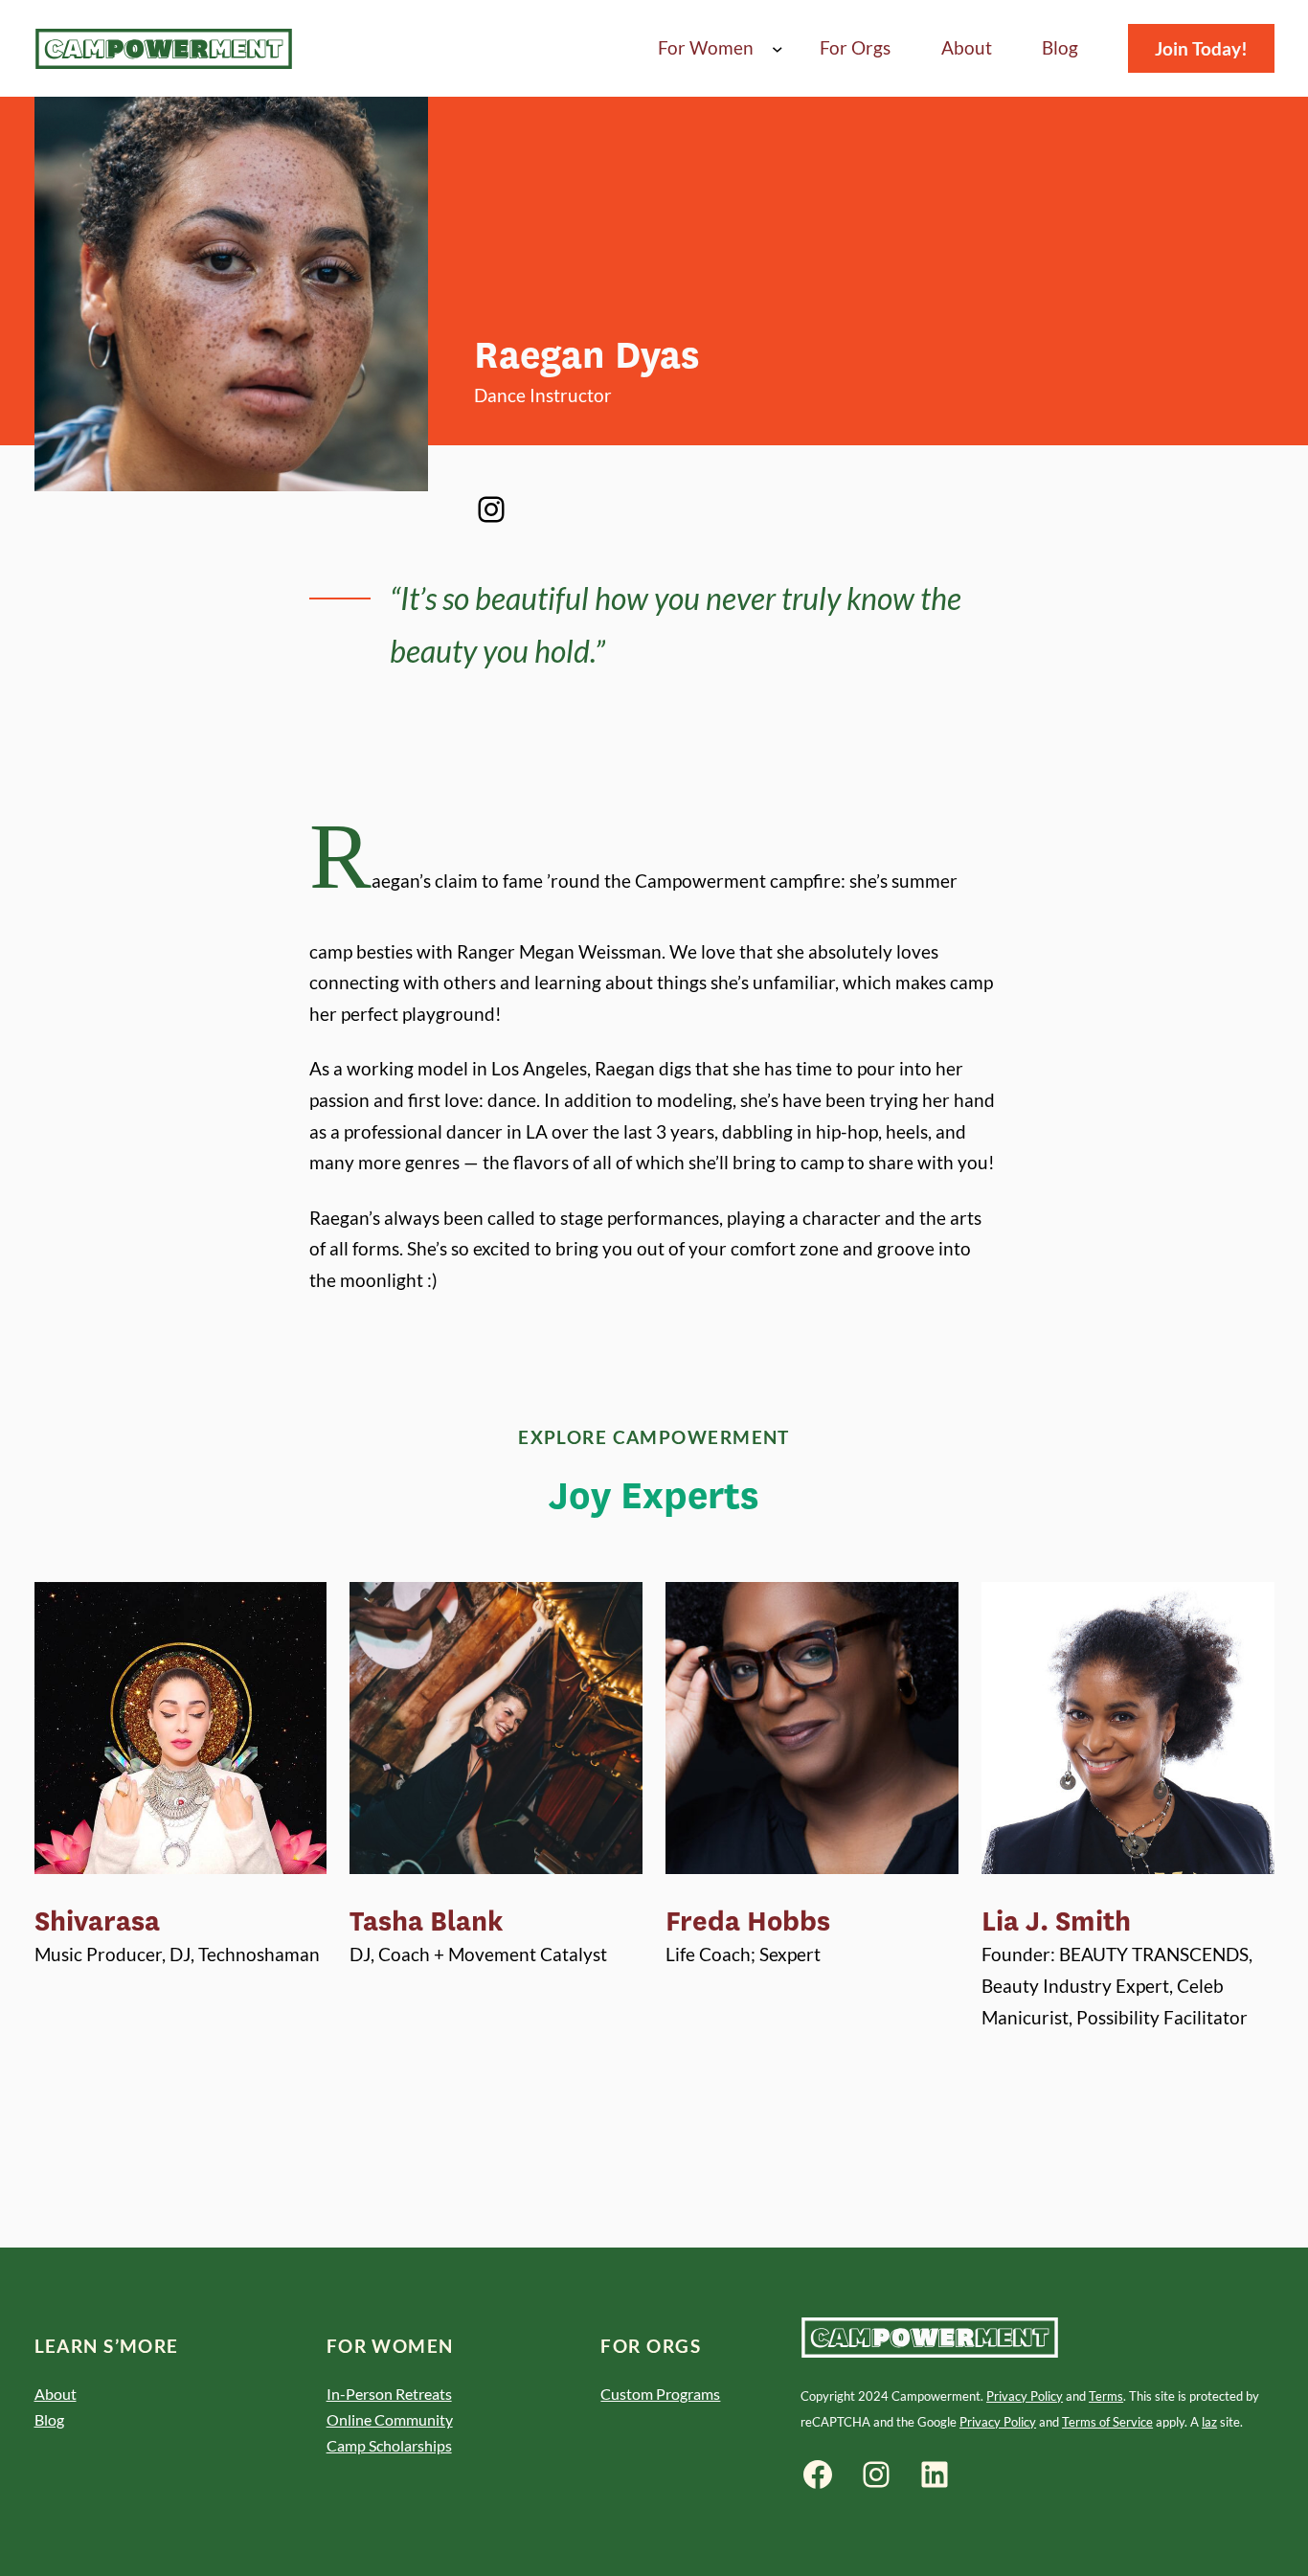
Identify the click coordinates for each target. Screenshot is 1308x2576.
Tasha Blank (427, 1922)
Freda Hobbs (748, 1922)
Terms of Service (1107, 2422)
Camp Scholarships (389, 2445)
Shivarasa (97, 1922)
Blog (49, 2419)
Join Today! (1201, 48)
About (56, 2394)
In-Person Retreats (389, 2394)
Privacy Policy (1025, 2396)
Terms (1106, 2396)
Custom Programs (660, 2394)
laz (1209, 2422)
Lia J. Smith (1056, 1922)
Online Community (390, 2419)
